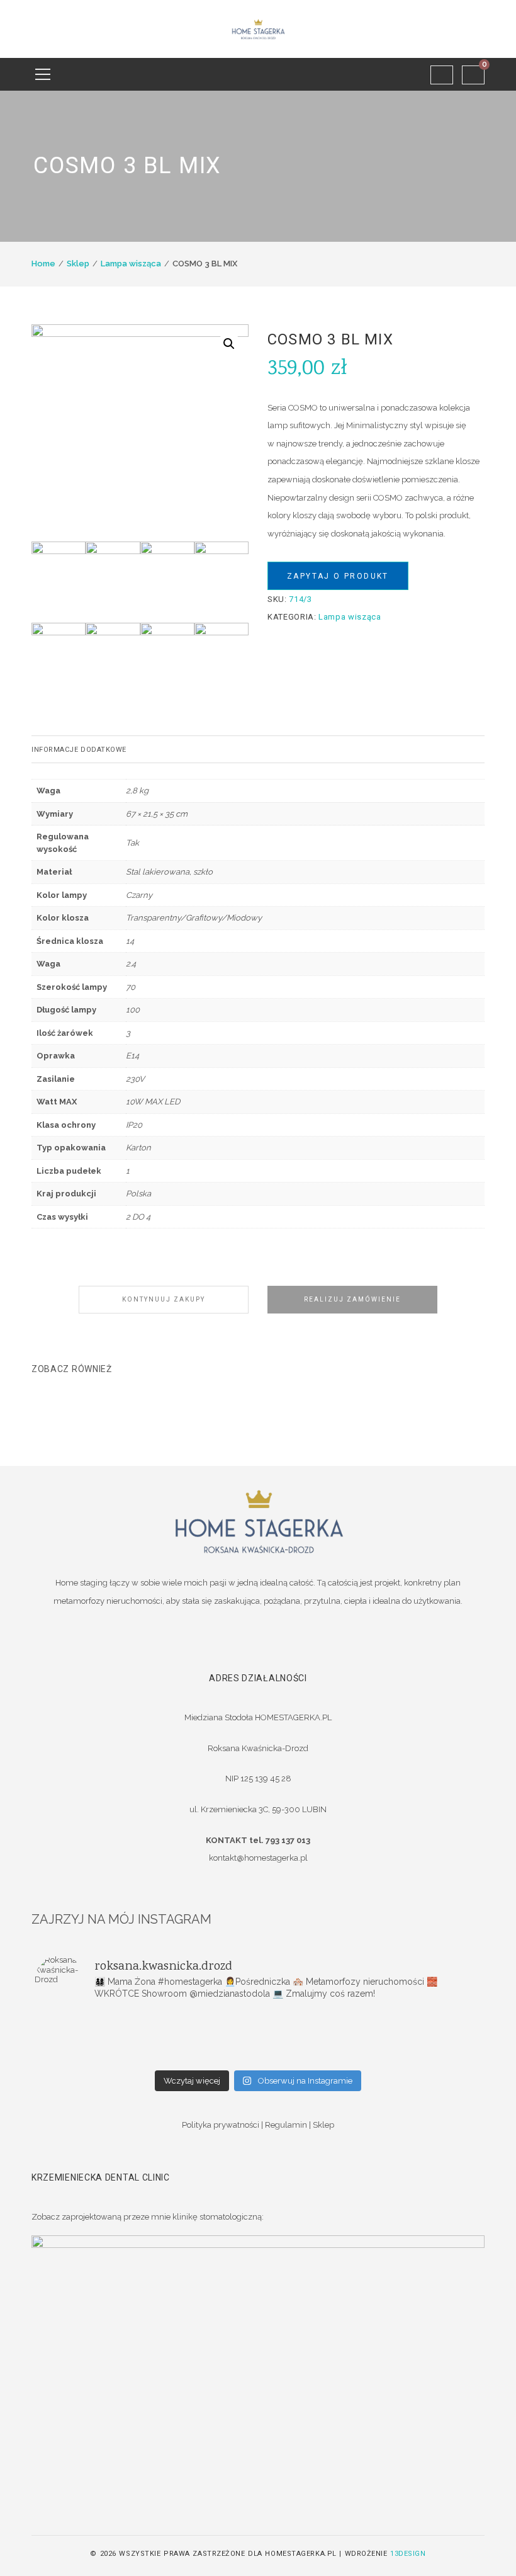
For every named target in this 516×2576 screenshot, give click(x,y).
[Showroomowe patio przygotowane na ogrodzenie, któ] (109, 2040)
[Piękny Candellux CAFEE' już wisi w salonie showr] (407, 2040)
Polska (138, 1194)
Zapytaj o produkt (338, 576)
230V (135, 1079)
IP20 (134, 1125)
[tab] (258, 749)
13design (408, 2554)
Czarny (139, 895)
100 (133, 1010)
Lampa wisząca (131, 264)
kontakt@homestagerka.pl (258, 1858)
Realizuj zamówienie (352, 1299)
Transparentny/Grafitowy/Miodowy (194, 918)
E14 (132, 1056)
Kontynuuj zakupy (164, 1299)
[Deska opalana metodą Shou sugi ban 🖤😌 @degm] (109, 2056)
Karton (138, 1148)
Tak (132, 843)
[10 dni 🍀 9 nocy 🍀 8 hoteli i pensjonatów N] (258, 2040)
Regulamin (286, 2125)
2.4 (131, 964)
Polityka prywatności (221, 2125)
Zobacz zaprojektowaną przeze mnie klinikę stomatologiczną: (148, 2217)
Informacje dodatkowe (79, 750)
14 (130, 941)
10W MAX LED (153, 1102)
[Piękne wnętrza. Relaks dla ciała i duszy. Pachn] (258, 2023)
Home (43, 264)
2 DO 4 (138, 1217)
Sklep (78, 264)
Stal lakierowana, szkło (169, 872)
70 (131, 987)
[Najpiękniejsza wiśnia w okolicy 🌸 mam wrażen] (407, 2056)
